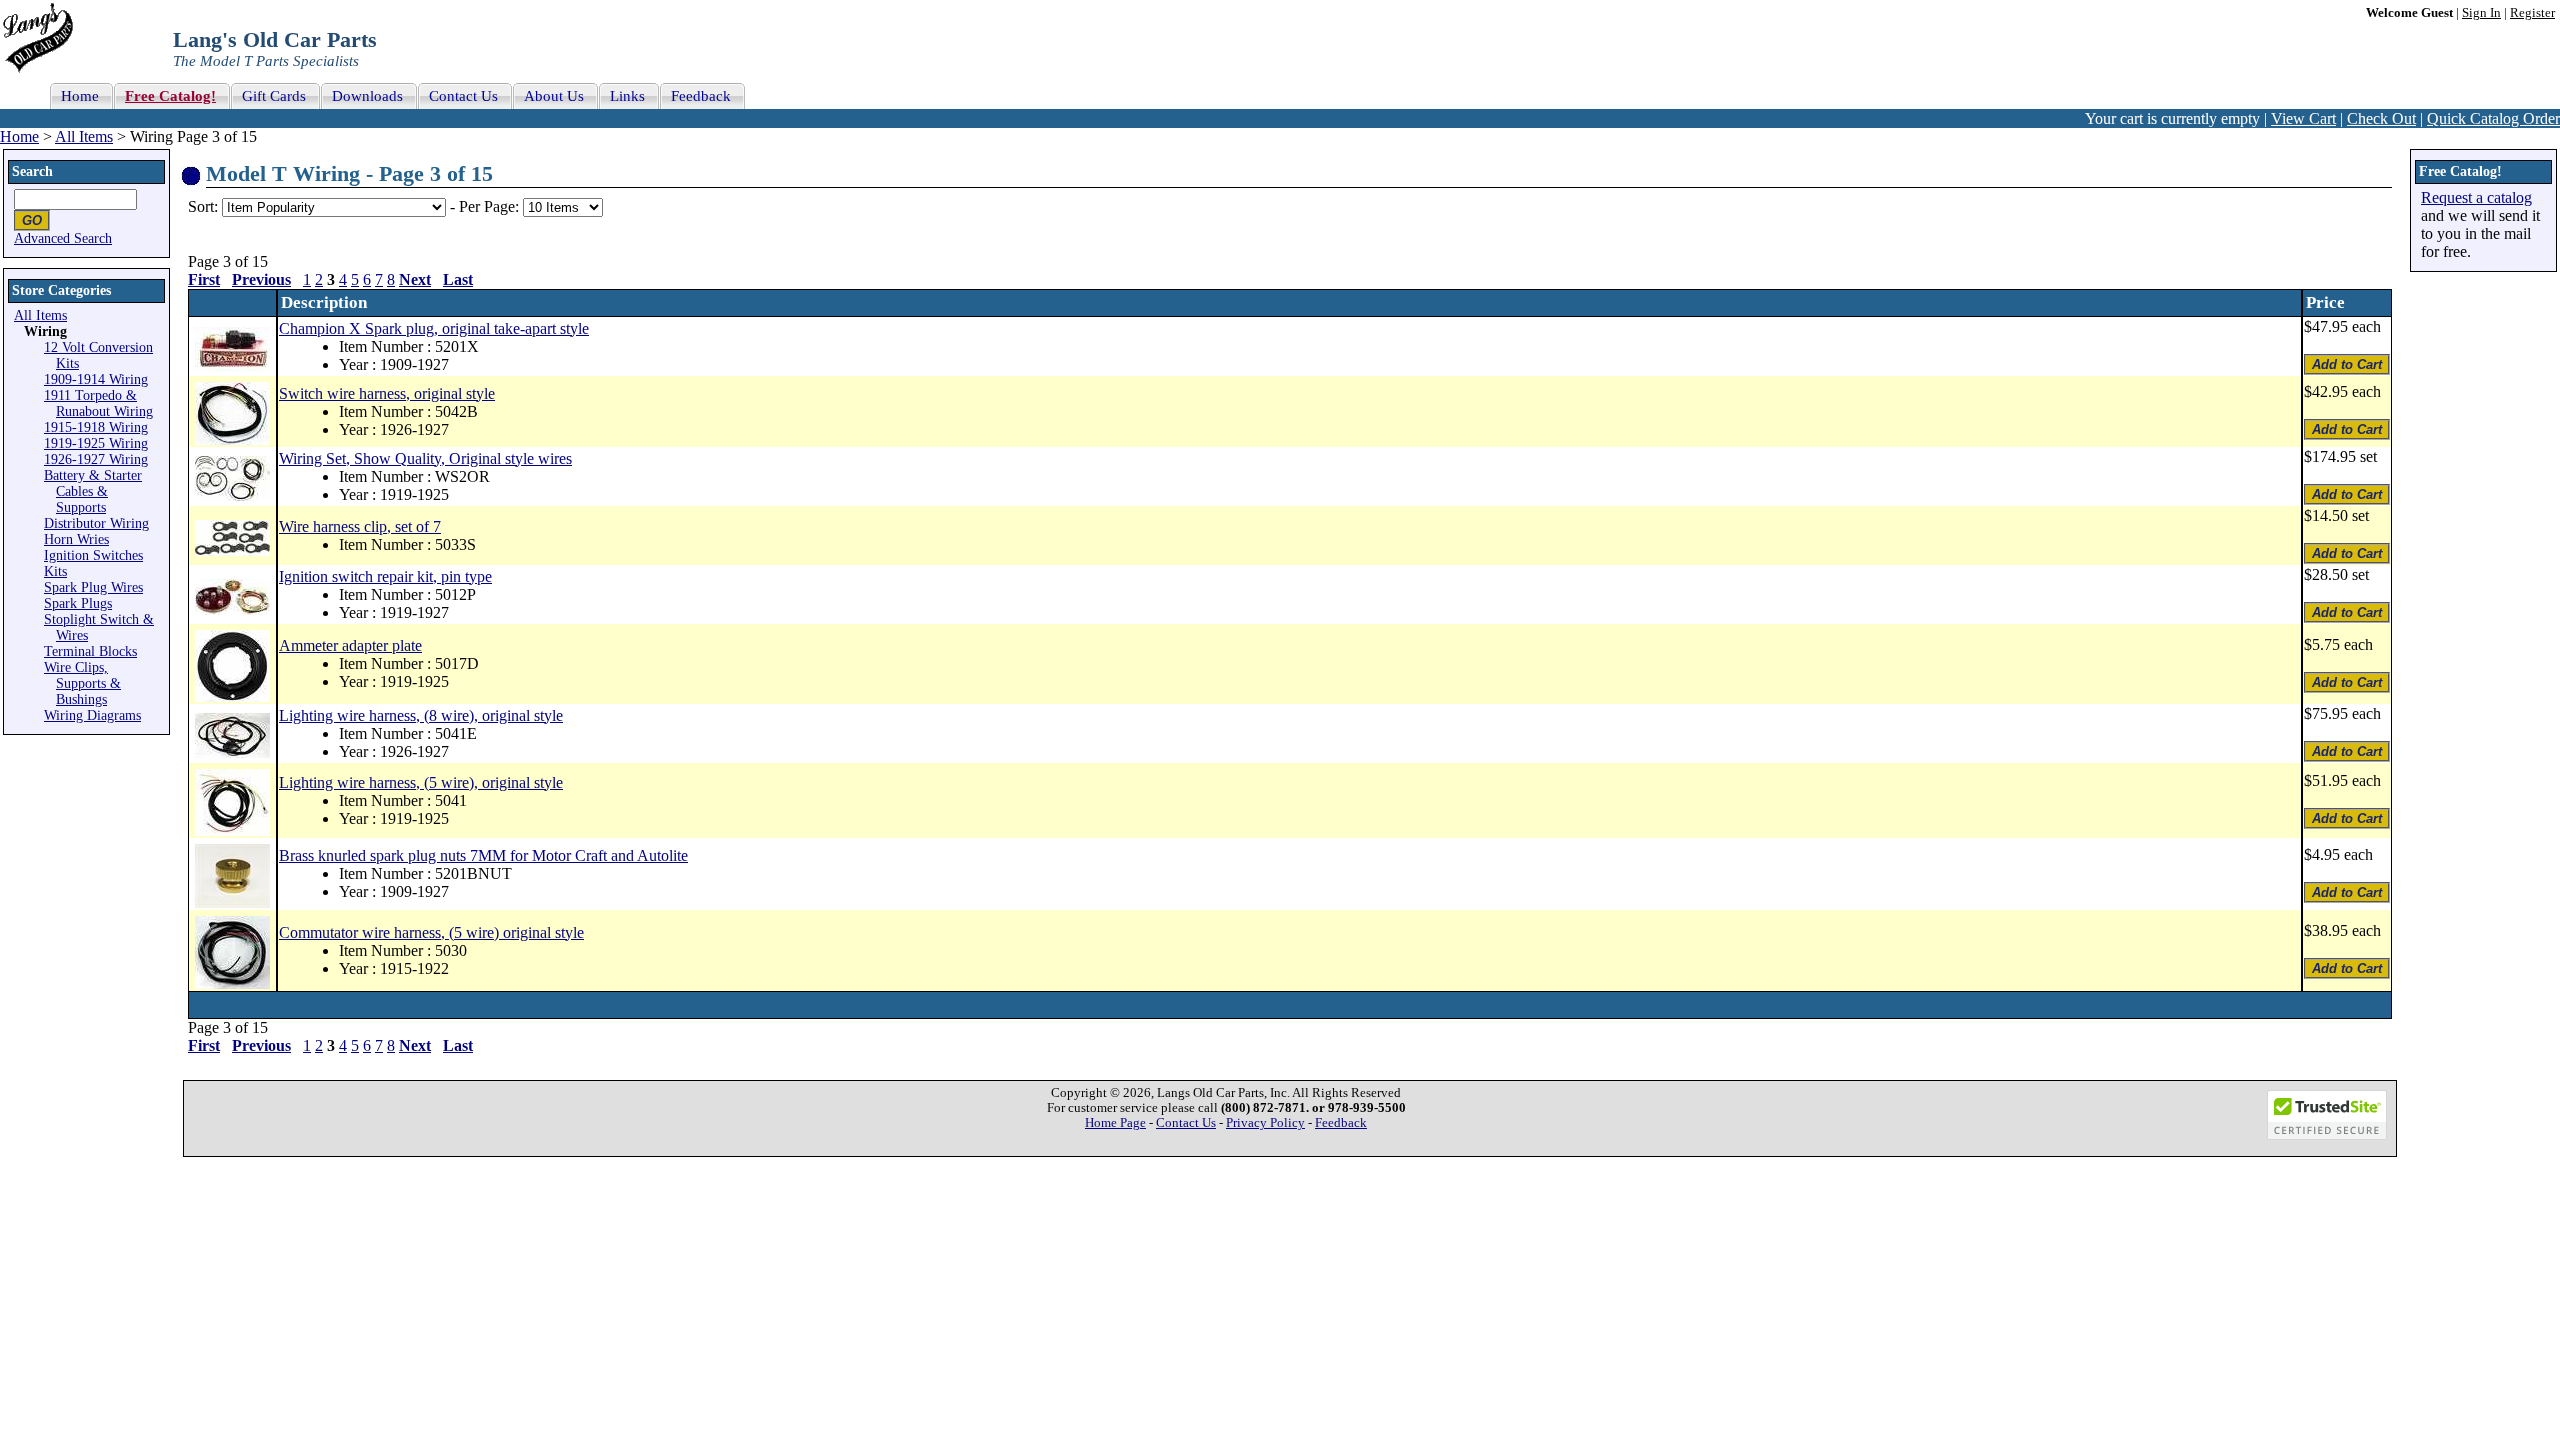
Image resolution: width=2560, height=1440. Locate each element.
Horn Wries (76, 539)
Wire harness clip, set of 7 (360, 526)
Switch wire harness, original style (387, 393)
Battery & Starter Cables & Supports (93, 491)
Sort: (203, 206)
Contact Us (1186, 1123)
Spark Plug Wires (93, 587)
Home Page (1115, 1123)
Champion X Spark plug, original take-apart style (434, 328)
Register (2532, 13)
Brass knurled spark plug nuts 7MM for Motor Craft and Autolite (483, 855)
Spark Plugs (78, 603)
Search (32, 171)
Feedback (1341, 1123)
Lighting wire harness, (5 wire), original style (421, 782)
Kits (55, 571)
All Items (84, 136)
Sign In (2481, 13)
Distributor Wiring (96, 523)
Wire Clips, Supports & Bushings (82, 683)
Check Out (2381, 118)
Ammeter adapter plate (350, 645)
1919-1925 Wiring (96, 443)
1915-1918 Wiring (96, 427)
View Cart (2303, 118)
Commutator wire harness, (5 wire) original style (431, 932)
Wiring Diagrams (92, 715)
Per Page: (491, 206)
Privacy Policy (1265, 1123)
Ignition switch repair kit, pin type (385, 576)
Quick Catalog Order (2493, 118)
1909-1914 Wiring (96, 379)
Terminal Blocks (90, 651)
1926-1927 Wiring (96, 459)
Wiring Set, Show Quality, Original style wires (425, 458)
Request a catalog (2476, 197)
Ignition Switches (93, 555)
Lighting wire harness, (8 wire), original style (421, 715)
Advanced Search (63, 238)
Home (19, 136)
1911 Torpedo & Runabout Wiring (98, 403)
